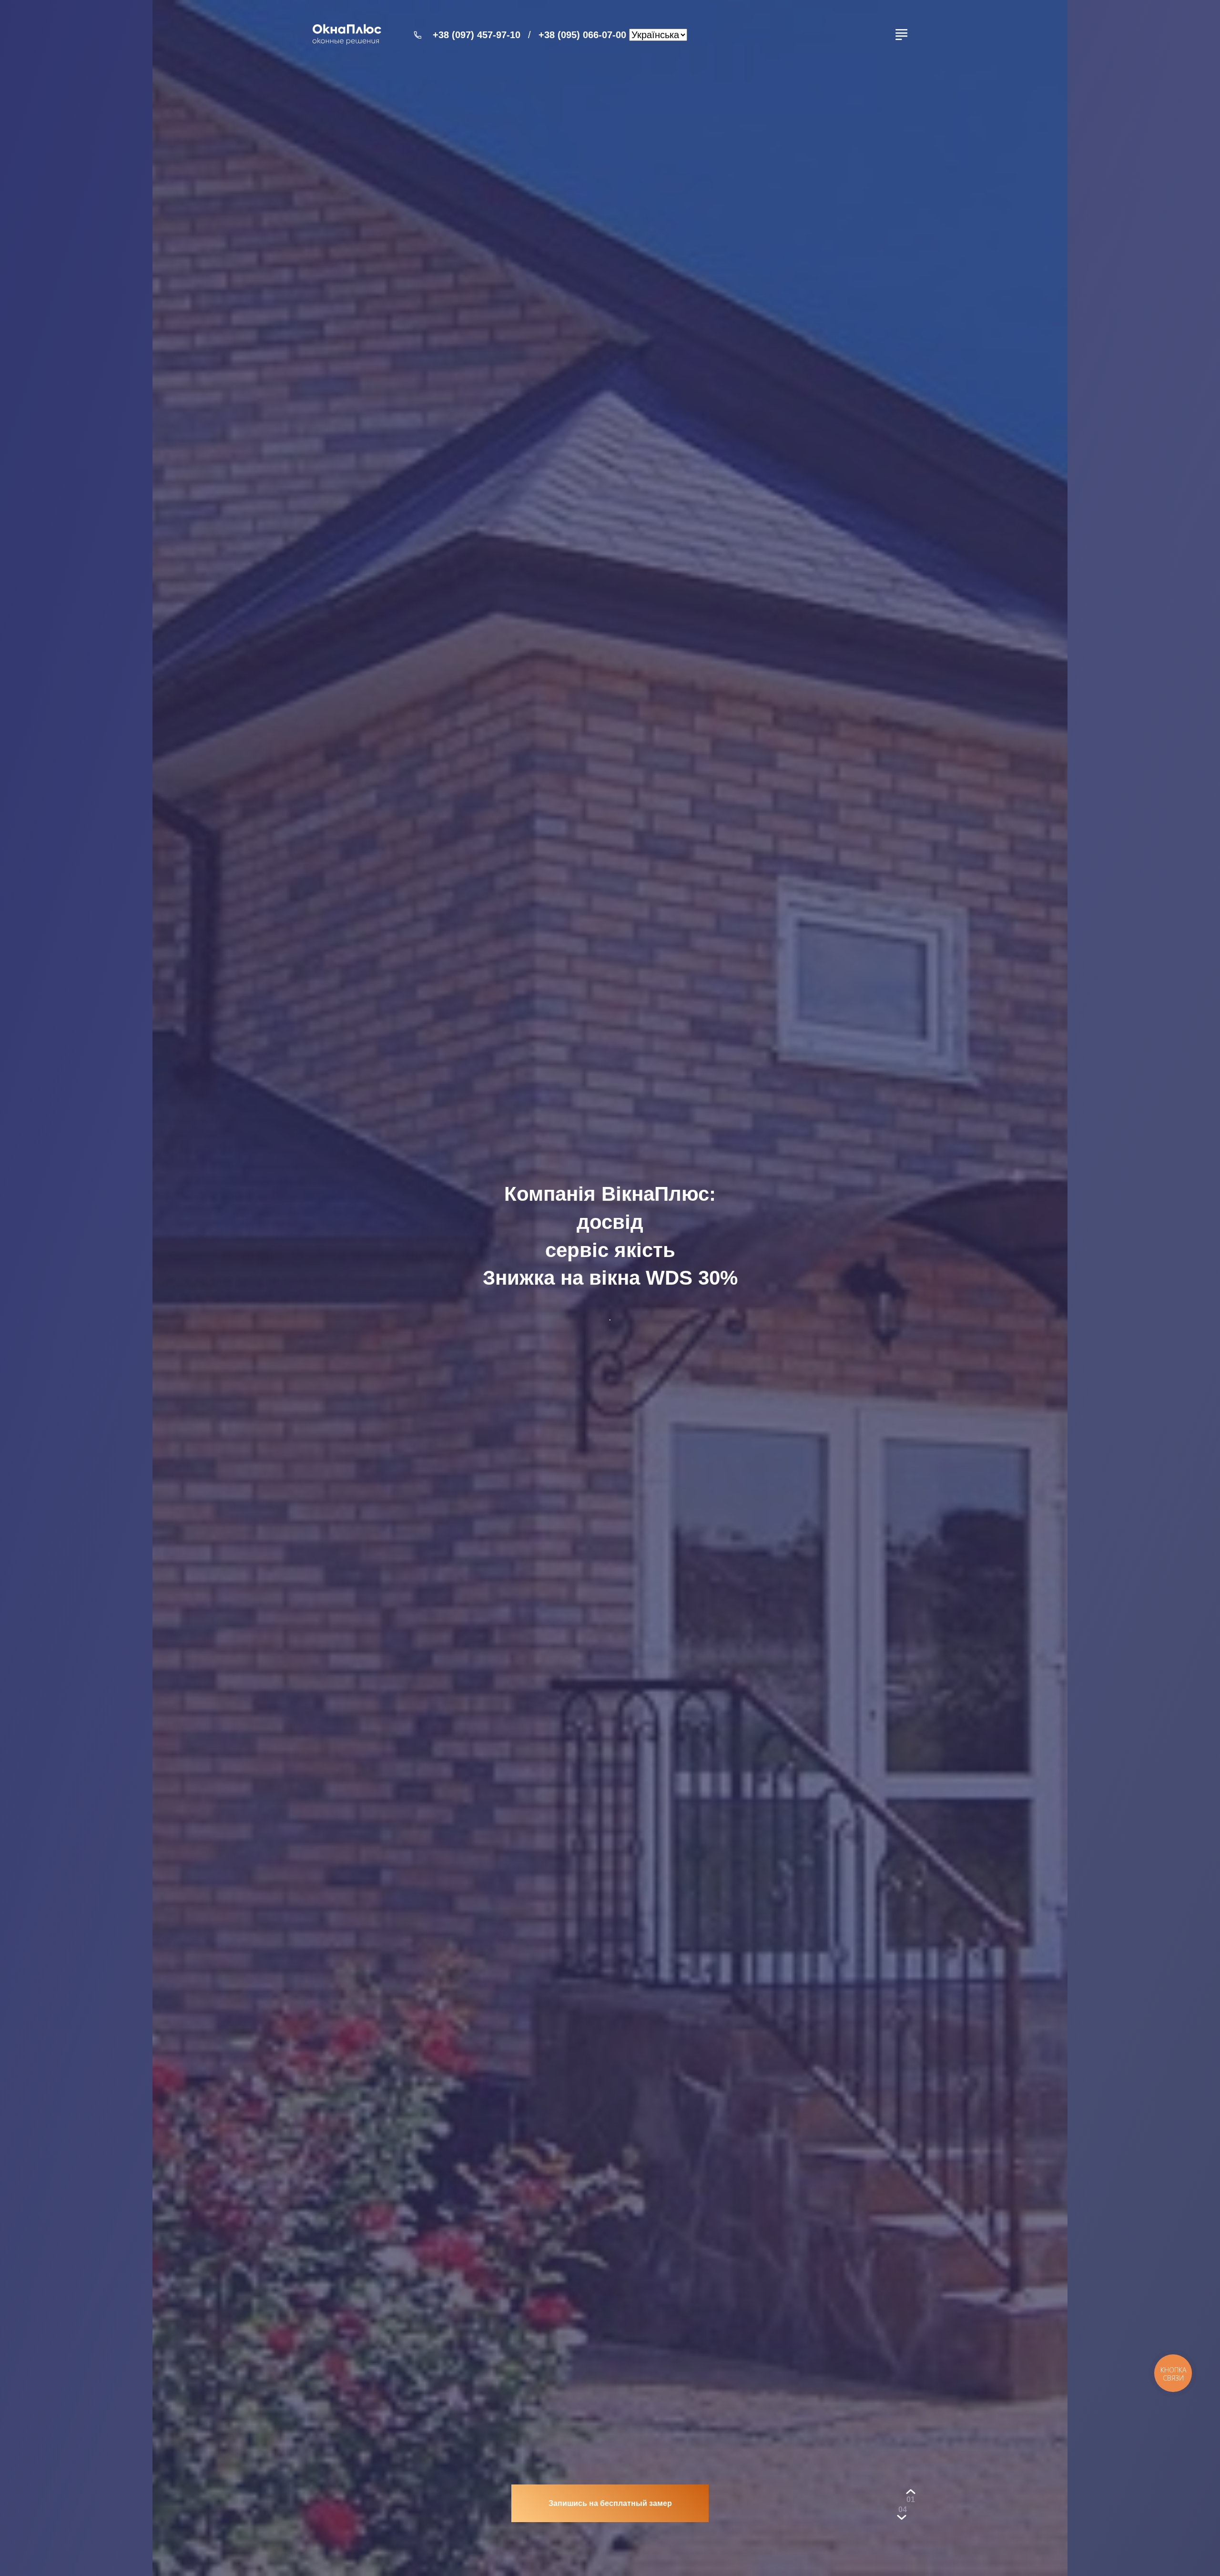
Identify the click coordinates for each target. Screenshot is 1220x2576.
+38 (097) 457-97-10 (477, 35)
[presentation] (911, 2499)
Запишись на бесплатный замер (610, 2503)
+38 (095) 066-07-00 (582, 35)
